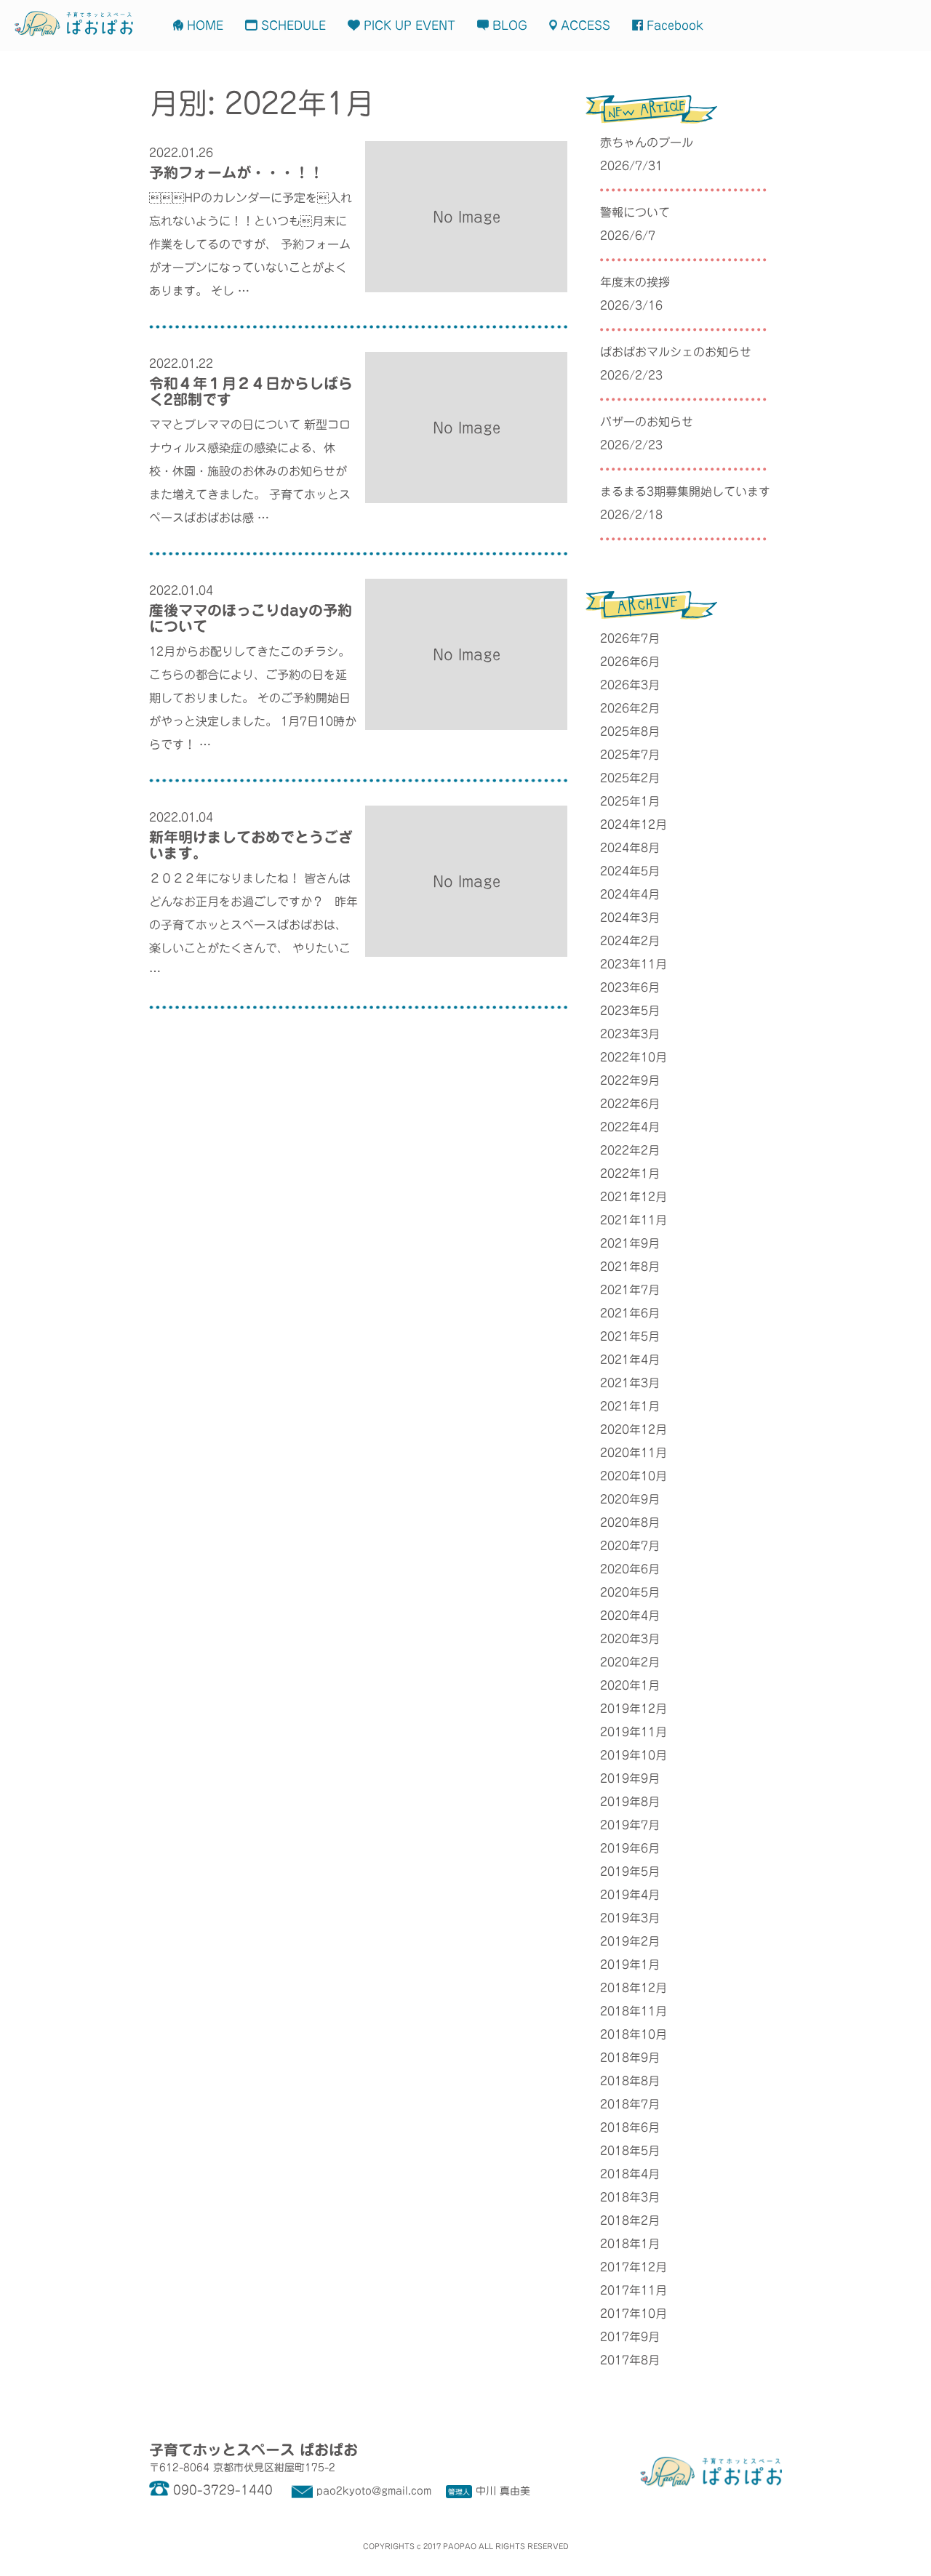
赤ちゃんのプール (647, 143)
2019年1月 (630, 1965)
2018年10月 (634, 2034)
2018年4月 (630, 2174)
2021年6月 (630, 1313)
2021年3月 (630, 1383)
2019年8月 (630, 1802)
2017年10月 (634, 2314)
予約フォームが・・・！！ (236, 172)
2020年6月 (630, 1569)
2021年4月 (630, 1360)
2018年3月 (630, 2197)
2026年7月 (630, 638)
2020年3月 (630, 1639)
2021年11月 (634, 1220)
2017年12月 (634, 2267)
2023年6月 (630, 987)
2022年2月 (630, 1150)
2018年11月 (634, 2011)
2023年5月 (630, 1011)
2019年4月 (630, 1895)
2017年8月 (630, 2360)
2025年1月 (630, 801)
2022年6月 (630, 1104)
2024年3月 (630, 918)
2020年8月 (630, 1522)
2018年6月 (630, 2127)
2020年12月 (634, 1429)
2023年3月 (630, 1034)
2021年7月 (630, 1290)
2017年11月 (634, 2290)
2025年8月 (630, 731)
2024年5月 (630, 871)
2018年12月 (634, 1988)
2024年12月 (634, 824)
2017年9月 (630, 2337)
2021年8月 (630, 1267)
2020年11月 (634, 1453)
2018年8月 (630, 2081)
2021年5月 (630, 1336)
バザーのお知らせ (647, 422)
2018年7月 (630, 2104)
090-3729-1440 (223, 2490)
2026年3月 (630, 685)
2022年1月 (630, 1173)
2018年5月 (630, 2151)
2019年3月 (630, 1918)
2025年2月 (630, 778)
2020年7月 (630, 1546)
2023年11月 (634, 964)
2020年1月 (630, 1685)
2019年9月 (630, 1778)
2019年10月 (634, 1755)
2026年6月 (630, 662)
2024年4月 (630, 894)
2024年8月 (630, 848)
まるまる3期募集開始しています (685, 491)
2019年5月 (630, 1871)
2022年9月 (630, 1080)
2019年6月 (630, 1848)
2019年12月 (634, 1709)
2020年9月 (630, 1499)
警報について (635, 212)
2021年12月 (634, 1197)
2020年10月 (634, 1476)
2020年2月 (630, 1662)
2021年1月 (630, 1406)
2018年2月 (630, 2220)
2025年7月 (630, 755)
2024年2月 (630, 941)
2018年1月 (630, 2244)
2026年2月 (630, 708)
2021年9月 (630, 1243)
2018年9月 (630, 2058)
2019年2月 (630, 1941)
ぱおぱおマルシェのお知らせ (676, 352)
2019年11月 (634, 1732)
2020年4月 (630, 1616)
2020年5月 (630, 1592)
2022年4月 (630, 1127)
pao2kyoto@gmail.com (374, 2491)
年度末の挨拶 (635, 282)
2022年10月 (634, 1057)
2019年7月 (630, 1825)
